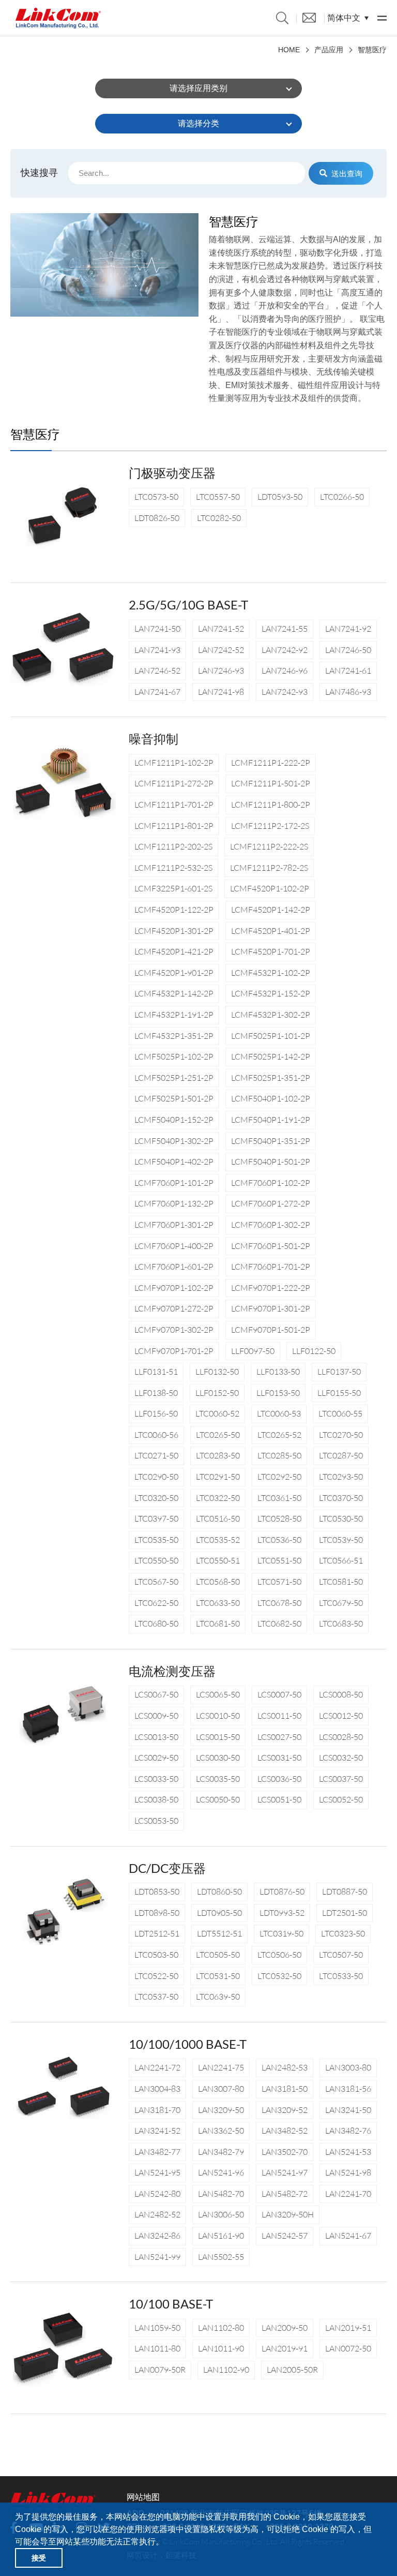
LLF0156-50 (156, 1413)
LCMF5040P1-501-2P (271, 1162)
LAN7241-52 (221, 629)
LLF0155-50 (339, 1393)
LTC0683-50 (341, 1624)
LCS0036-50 (279, 1779)
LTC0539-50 (341, 1540)
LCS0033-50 (156, 1779)
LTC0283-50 (218, 1455)
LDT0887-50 (345, 1892)
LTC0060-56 (156, 1435)
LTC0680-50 (156, 1624)
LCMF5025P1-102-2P (174, 1056)
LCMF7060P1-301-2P (174, 1225)
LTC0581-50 (341, 1582)
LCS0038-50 (156, 1799)
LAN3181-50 (285, 2089)
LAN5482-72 (285, 2194)
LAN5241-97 (285, 2172)
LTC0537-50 (156, 1997)
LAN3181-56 (348, 2089)
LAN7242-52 (221, 650)
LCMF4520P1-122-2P (174, 910)
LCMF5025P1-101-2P (271, 1036)
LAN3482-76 (348, 2131)
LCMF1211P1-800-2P (271, 805)
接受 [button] (39, 2558)
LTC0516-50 (218, 1518)
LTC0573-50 (156, 497)
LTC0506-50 (279, 1955)
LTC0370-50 (341, 1498)
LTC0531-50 (218, 1976)
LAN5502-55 (221, 2257)
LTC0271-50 (156, 1455)
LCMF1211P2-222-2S (269, 846)
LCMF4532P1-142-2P (174, 993)
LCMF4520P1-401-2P (271, 931)
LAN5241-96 (221, 2172)
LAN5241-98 (348, 2172)
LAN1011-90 (221, 2348)
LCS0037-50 (341, 1779)
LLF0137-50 (339, 1372)
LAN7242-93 (285, 692)
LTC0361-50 (279, 1498)
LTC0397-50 (156, 1518)
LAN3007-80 (221, 2089)
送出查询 (347, 173)
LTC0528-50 (279, 1518)
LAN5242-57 (285, 2236)
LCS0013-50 (156, 1737)
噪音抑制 (154, 739)
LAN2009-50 (285, 2328)
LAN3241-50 (348, 2110)
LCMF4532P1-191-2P (174, 1015)
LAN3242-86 (157, 2236)
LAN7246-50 (348, 650)
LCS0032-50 (341, 1758)
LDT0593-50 (280, 497)
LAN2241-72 (157, 2067)
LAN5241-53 (348, 2152)
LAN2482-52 (157, 2214)
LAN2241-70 (348, 2194)
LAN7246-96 (285, 671)
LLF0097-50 (253, 1351)
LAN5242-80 (157, 2194)
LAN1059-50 (157, 2328)
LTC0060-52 (217, 1413)
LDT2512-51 (157, 1933)
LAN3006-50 (221, 2214)
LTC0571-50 (279, 1582)
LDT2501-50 (345, 1913)
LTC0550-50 (156, 1560)
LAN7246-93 (221, 671)
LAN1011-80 (157, 2348)
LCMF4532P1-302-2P (271, 1015)
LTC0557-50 (218, 497)
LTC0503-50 (156, 1955)
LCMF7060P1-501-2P (271, 1246)
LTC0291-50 (218, 1477)
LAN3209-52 (285, 2110)
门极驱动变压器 (172, 473)
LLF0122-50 (314, 1351)
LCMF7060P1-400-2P (174, 1246)
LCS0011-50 (279, 1716)
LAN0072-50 (348, 2348)
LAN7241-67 (157, 692)
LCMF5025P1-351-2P (271, 1078)
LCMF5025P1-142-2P (271, 1056)
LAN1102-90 (226, 2370)
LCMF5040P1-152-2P (174, 1120)
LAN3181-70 (157, 2110)
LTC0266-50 (342, 497)
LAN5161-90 (221, 2236)
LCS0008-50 (341, 1694)
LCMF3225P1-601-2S (173, 888)
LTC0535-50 (156, 1540)
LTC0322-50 (218, 1498)
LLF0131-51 (156, 1372)
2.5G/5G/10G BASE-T (188, 605)
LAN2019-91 (285, 2348)
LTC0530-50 (341, 1518)
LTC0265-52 (279, 1435)
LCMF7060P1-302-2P (271, 1225)
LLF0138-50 (156, 1393)
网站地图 (143, 2497)
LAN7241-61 (348, 671)
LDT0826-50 (157, 518)
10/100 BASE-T (171, 2304)
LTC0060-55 (340, 1413)
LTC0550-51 (218, 1560)
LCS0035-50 (218, 1779)
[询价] (309, 17)
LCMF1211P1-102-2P (174, 763)
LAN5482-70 (221, 2194)
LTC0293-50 (341, 1477)
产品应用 (329, 50)
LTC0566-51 (341, 1560)
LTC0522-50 (156, 1976)
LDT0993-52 (282, 1913)
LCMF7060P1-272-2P (271, 1203)
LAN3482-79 (221, 2152)
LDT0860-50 (219, 1892)
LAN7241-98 (221, 692)
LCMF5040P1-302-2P (174, 1141)
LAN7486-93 (348, 692)
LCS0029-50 (156, 1758)
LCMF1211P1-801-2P (174, 826)
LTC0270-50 (341, 1435)
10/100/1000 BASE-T (188, 2044)
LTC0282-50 (219, 518)
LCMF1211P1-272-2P (174, 783)
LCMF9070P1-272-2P (174, 1308)
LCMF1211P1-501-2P (271, 783)
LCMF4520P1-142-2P (271, 910)
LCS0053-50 (156, 1821)
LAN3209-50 (221, 2110)
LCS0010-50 (218, 1716)
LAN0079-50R (160, 2370)
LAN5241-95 (157, 2172)
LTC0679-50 (341, 1603)
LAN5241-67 (348, 2236)
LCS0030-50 (218, 1758)
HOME (289, 50)
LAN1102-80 (221, 2328)
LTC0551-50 (279, 1560)
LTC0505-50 (218, 1955)
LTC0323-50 (343, 1933)
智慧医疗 (372, 50)
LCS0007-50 (279, 1694)
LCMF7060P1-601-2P (174, 1267)
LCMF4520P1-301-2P (174, 931)
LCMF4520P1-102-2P (270, 888)
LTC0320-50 (156, 1498)
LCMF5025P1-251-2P (174, 1078)
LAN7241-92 (348, 629)
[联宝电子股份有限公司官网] (58, 18)
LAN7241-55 (285, 629)
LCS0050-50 (218, 1799)
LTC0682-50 (279, 1624)
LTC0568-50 (218, 1582)
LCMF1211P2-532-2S (173, 868)
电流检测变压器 (172, 1671)
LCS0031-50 (279, 1758)
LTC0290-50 (156, 1477)
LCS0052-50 (341, 1799)
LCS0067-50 (156, 1694)
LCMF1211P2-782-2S (269, 868)
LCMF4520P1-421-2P (174, 951)
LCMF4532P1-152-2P (271, 993)
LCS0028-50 (341, 1737)
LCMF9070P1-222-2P (271, 1288)
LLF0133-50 (278, 1372)
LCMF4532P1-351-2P (174, 1036)
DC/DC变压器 (167, 1868)
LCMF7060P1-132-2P (174, 1203)
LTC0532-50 (279, 1976)
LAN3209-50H (288, 2214)
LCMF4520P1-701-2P (271, 951)
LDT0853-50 (157, 1892)
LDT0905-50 (219, 1913)
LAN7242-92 (285, 650)
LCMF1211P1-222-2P (271, 763)
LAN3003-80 (348, 2067)
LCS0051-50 (279, 1799)
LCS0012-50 (341, 1716)
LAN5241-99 (157, 2257)
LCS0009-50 (156, 1716)
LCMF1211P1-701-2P (174, 805)
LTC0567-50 (156, 1582)
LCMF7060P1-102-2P (271, 1183)
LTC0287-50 (341, 1455)
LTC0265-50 (218, 1435)
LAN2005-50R (292, 2370)
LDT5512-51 (219, 1933)
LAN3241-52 (157, 2131)
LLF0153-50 (278, 1393)
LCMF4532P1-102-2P (271, 973)
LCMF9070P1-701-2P (174, 1351)
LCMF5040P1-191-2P (271, 1120)
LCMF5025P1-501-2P (174, 1098)
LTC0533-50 (341, 1976)
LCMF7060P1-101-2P (174, 1183)
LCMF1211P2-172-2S (270, 826)
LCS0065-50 (218, 1694)
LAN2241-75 (221, 2067)
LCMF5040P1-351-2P (271, 1141)
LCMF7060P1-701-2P (271, 1267)
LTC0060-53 (279, 1413)
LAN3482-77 (157, 2152)
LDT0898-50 (157, 1913)
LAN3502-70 (285, 2152)
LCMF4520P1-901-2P (174, 973)
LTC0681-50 (218, 1624)
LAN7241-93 (157, 650)
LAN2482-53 (285, 2067)
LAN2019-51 (348, 2328)
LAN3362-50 (221, 2131)
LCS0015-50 (218, 1737)
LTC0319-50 (281, 1933)
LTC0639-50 (218, 1997)
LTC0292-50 (279, 1477)
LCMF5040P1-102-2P (271, 1098)
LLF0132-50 (217, 1372)
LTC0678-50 (279, 1603)
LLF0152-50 (217, 1393)
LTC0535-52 (218, 1540)
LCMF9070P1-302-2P (174, 1330)
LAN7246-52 (157, 671)
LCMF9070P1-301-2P (271, 1308)
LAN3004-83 (157, 2089)
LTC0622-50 (156, 1603)
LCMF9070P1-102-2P (174, 1288)
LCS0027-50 (279, 1737)
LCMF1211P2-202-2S (173, 846)
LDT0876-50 (282, 1892)
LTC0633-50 (218, 1603)
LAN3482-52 (285, 2131)
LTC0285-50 (279, 1455)
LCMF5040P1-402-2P (174, 1162)
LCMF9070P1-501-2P (271, 1330)
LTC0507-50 (341, 1955)
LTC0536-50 (279, 1540)
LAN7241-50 (157, 629)
